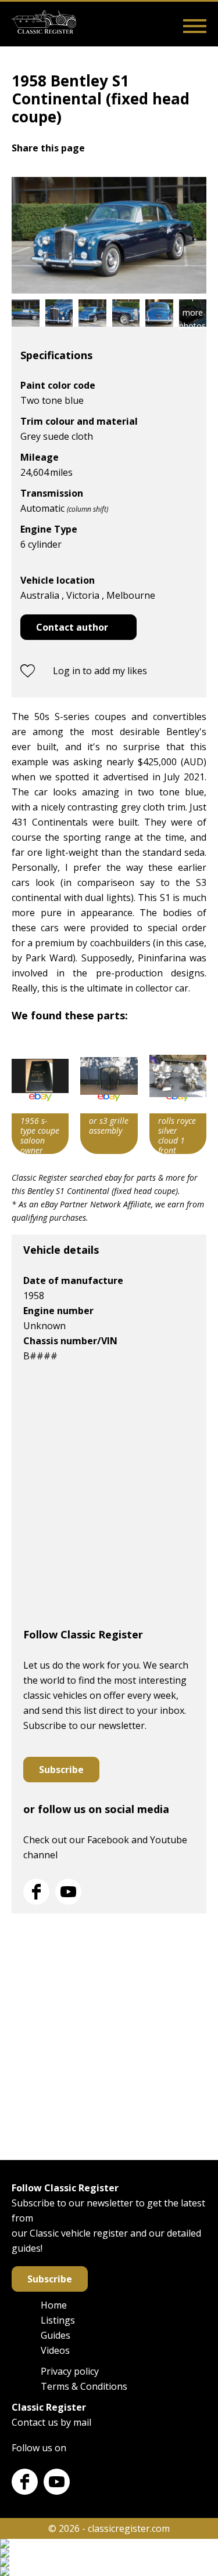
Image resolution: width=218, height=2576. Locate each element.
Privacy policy (70, 2371)
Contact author (72, 627)
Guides (56, 2335)
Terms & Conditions (84, 2386)
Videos (55, 2350)
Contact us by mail (51, 2422)
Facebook (36, 1892)
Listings (58, 2320)
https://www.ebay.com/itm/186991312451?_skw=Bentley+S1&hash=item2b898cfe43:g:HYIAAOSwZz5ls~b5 (109, 1096)
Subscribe (61, 1770)
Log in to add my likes (100, 671)
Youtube (68, 1892)
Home (54, 2305)
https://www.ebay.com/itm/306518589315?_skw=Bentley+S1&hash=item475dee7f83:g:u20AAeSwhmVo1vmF (178, 1096)
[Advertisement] (109, 1500)
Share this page (48, 148)
